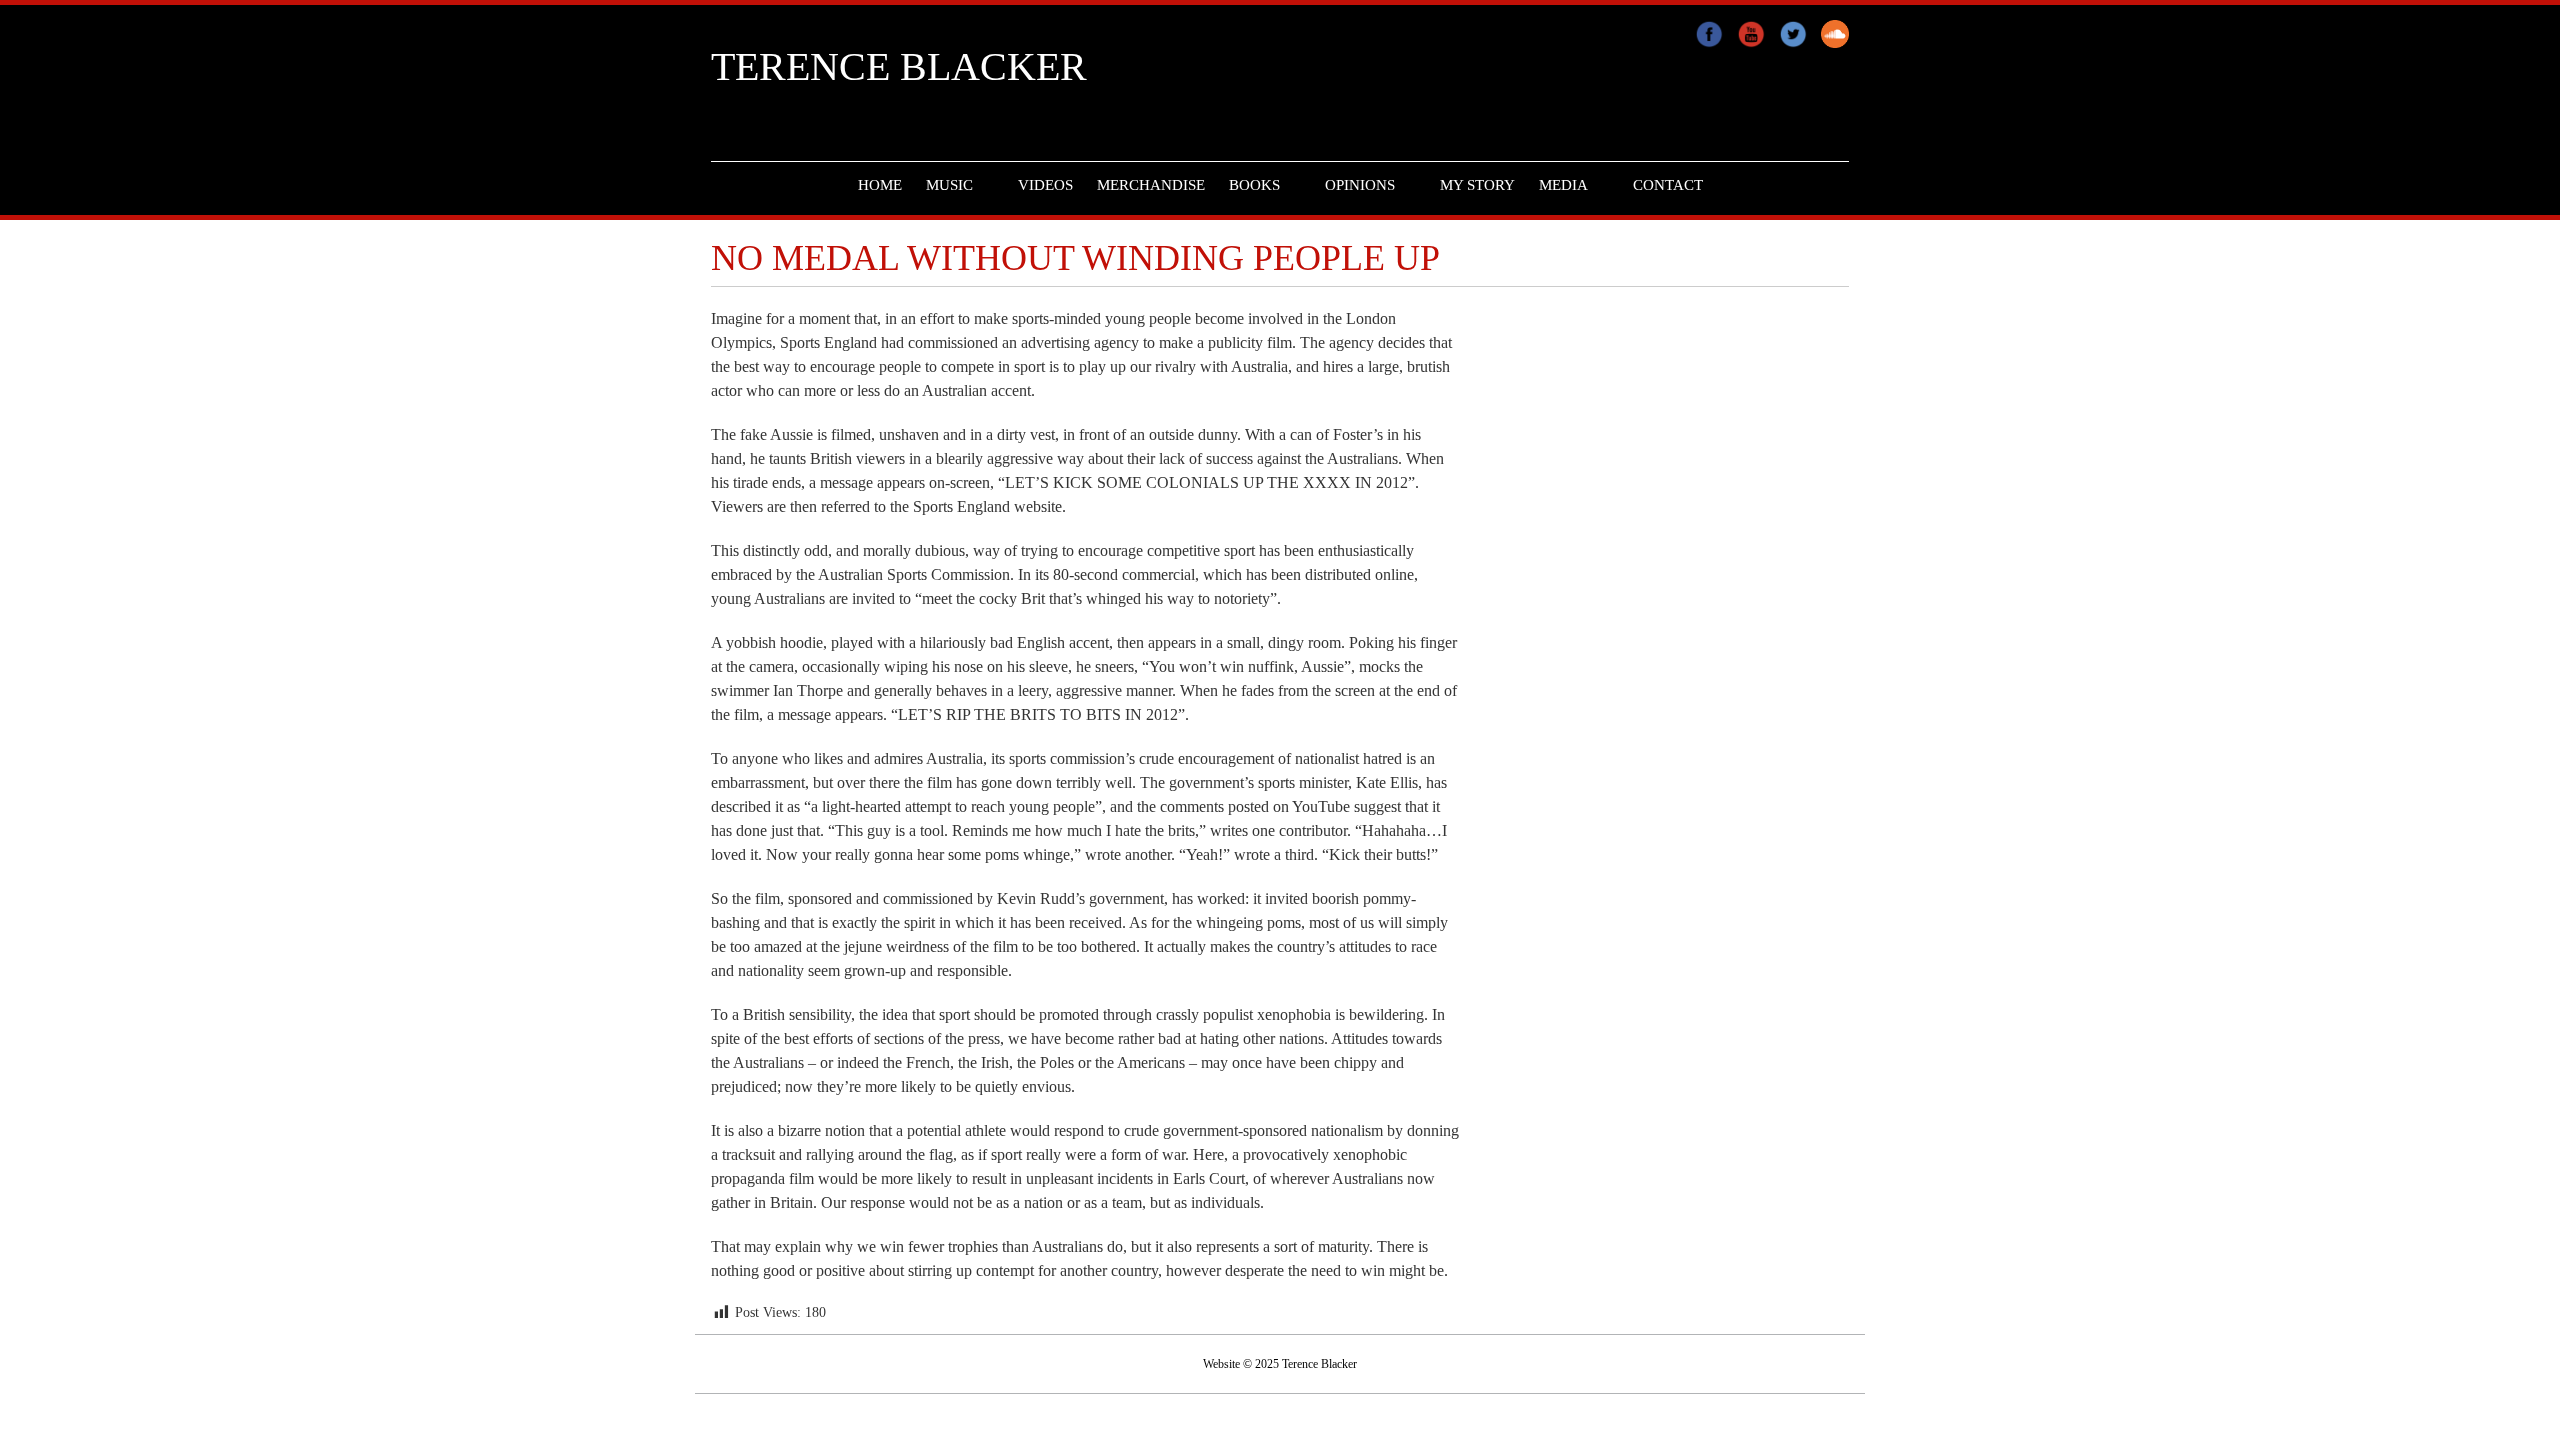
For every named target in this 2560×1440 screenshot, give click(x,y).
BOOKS (1254, 185)
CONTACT (1668, 185)
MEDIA (1563, 185)
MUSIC (949, 185)
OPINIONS (1360, 185)
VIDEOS (1045, 185)
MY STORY (1477, 185)
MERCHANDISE (1151, 185)
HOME (880, 185)
